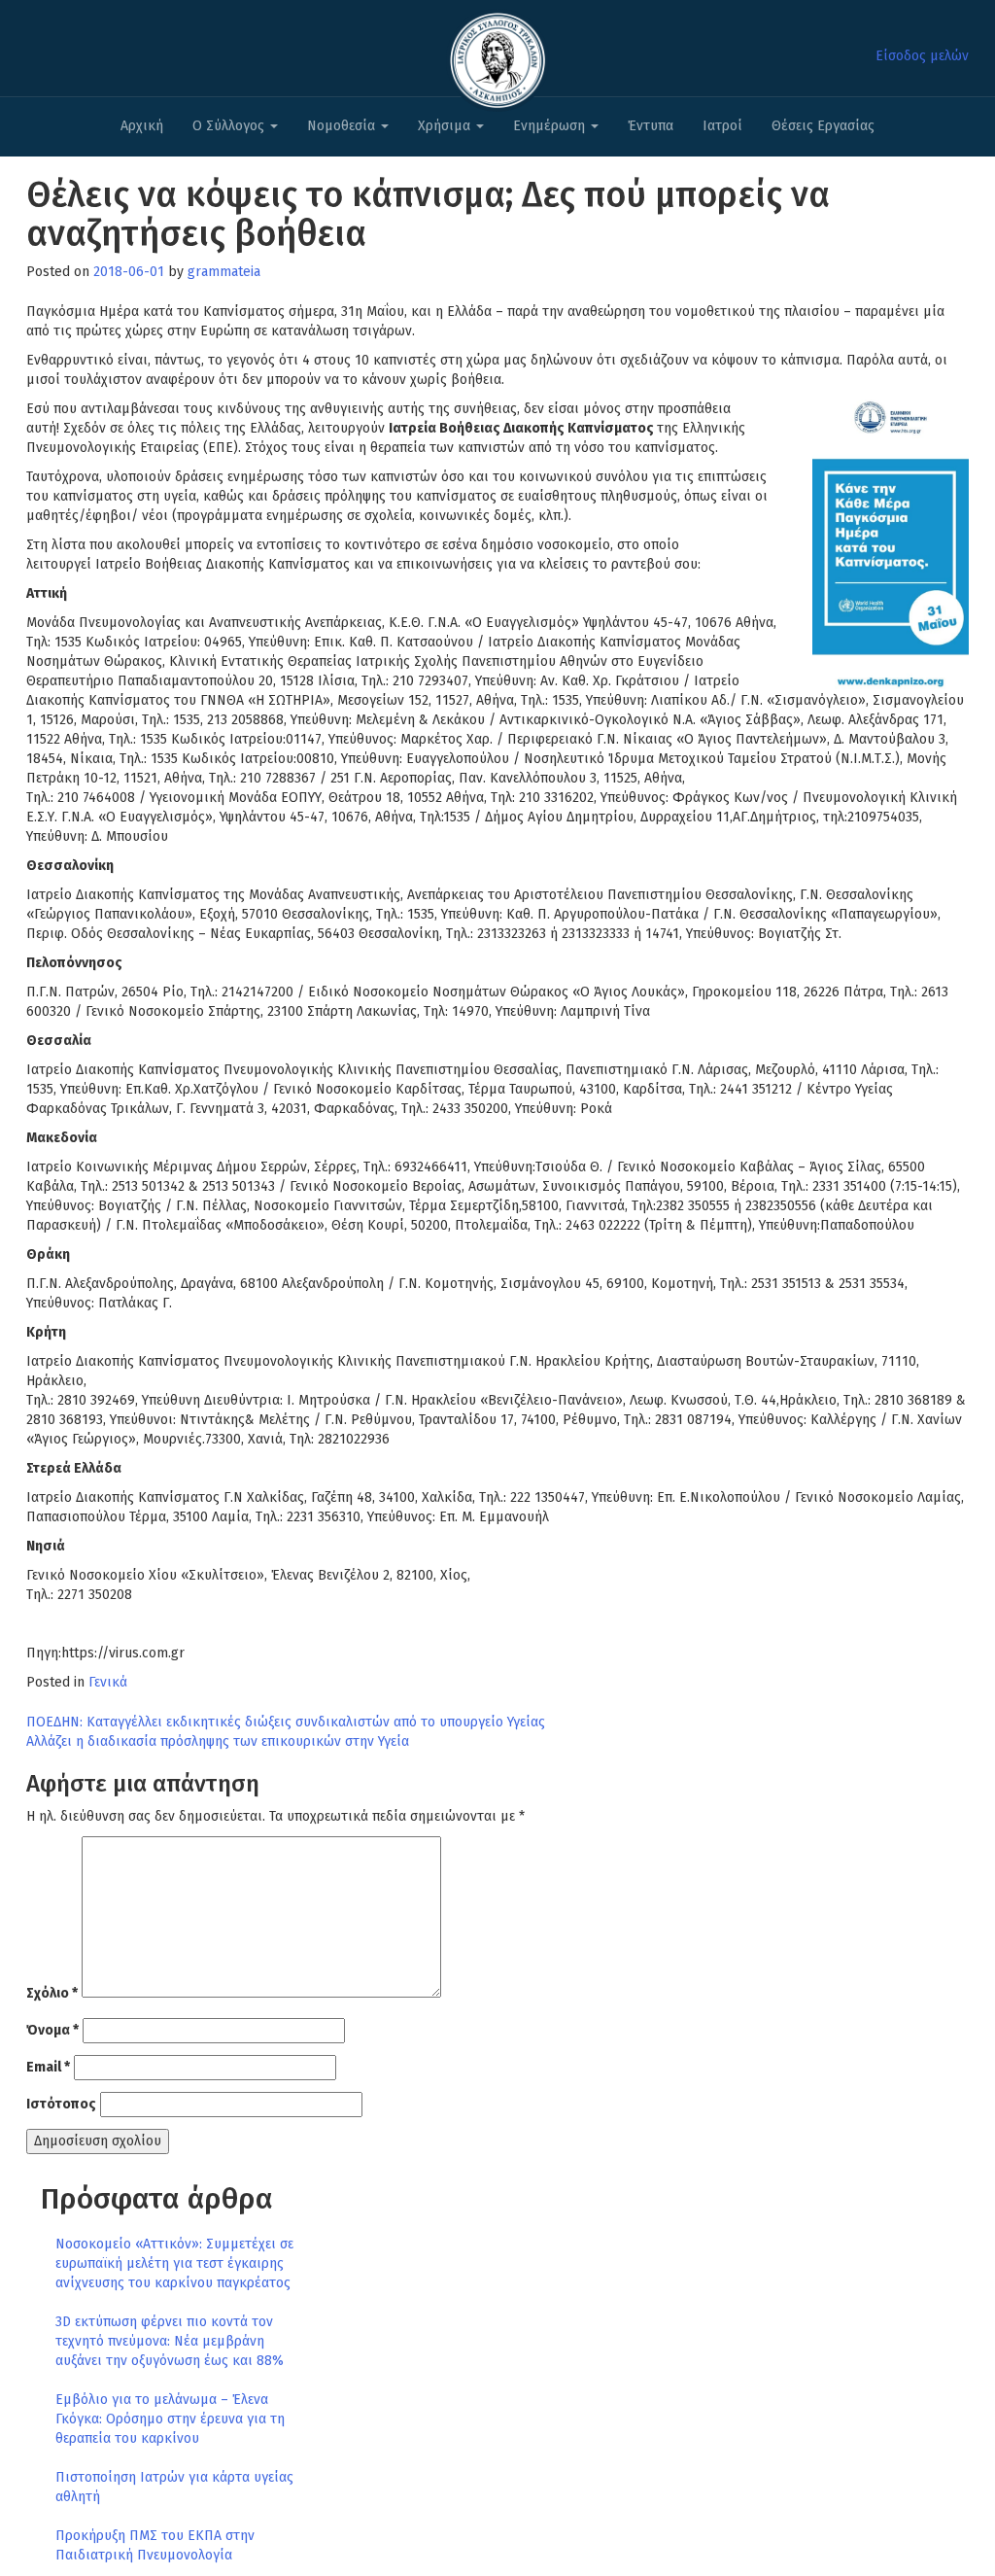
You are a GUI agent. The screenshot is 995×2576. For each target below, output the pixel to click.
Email (48, 2067)
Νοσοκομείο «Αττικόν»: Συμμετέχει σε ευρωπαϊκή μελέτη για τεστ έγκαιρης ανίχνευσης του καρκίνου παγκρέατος (174, 2263)
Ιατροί (722, 126)
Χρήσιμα (446, 126)
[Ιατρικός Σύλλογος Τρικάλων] (497, 55)
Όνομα (52, 2030)
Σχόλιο (52, 1993)
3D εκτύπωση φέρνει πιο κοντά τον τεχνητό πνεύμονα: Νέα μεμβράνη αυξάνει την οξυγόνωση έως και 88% (170, 2341)
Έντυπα (651, 126)
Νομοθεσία (343, 126)
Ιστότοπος (61, 2104)
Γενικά (108, 1682)
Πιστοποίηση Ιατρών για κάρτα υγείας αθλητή (174, 2487)
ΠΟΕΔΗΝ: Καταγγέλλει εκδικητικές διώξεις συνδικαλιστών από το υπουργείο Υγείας (286, 1722)
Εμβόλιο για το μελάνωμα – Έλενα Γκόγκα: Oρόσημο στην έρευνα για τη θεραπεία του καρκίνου (170, 2419)
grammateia (224, 272)
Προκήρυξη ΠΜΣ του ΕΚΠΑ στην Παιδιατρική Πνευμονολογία (155, 2545)
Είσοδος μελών (922, 56)
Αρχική (142, 126)
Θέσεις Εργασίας (823, 126)
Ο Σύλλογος (230, 126)
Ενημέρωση (551, 126)
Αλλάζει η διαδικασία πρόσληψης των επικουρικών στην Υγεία (218, 1741)
